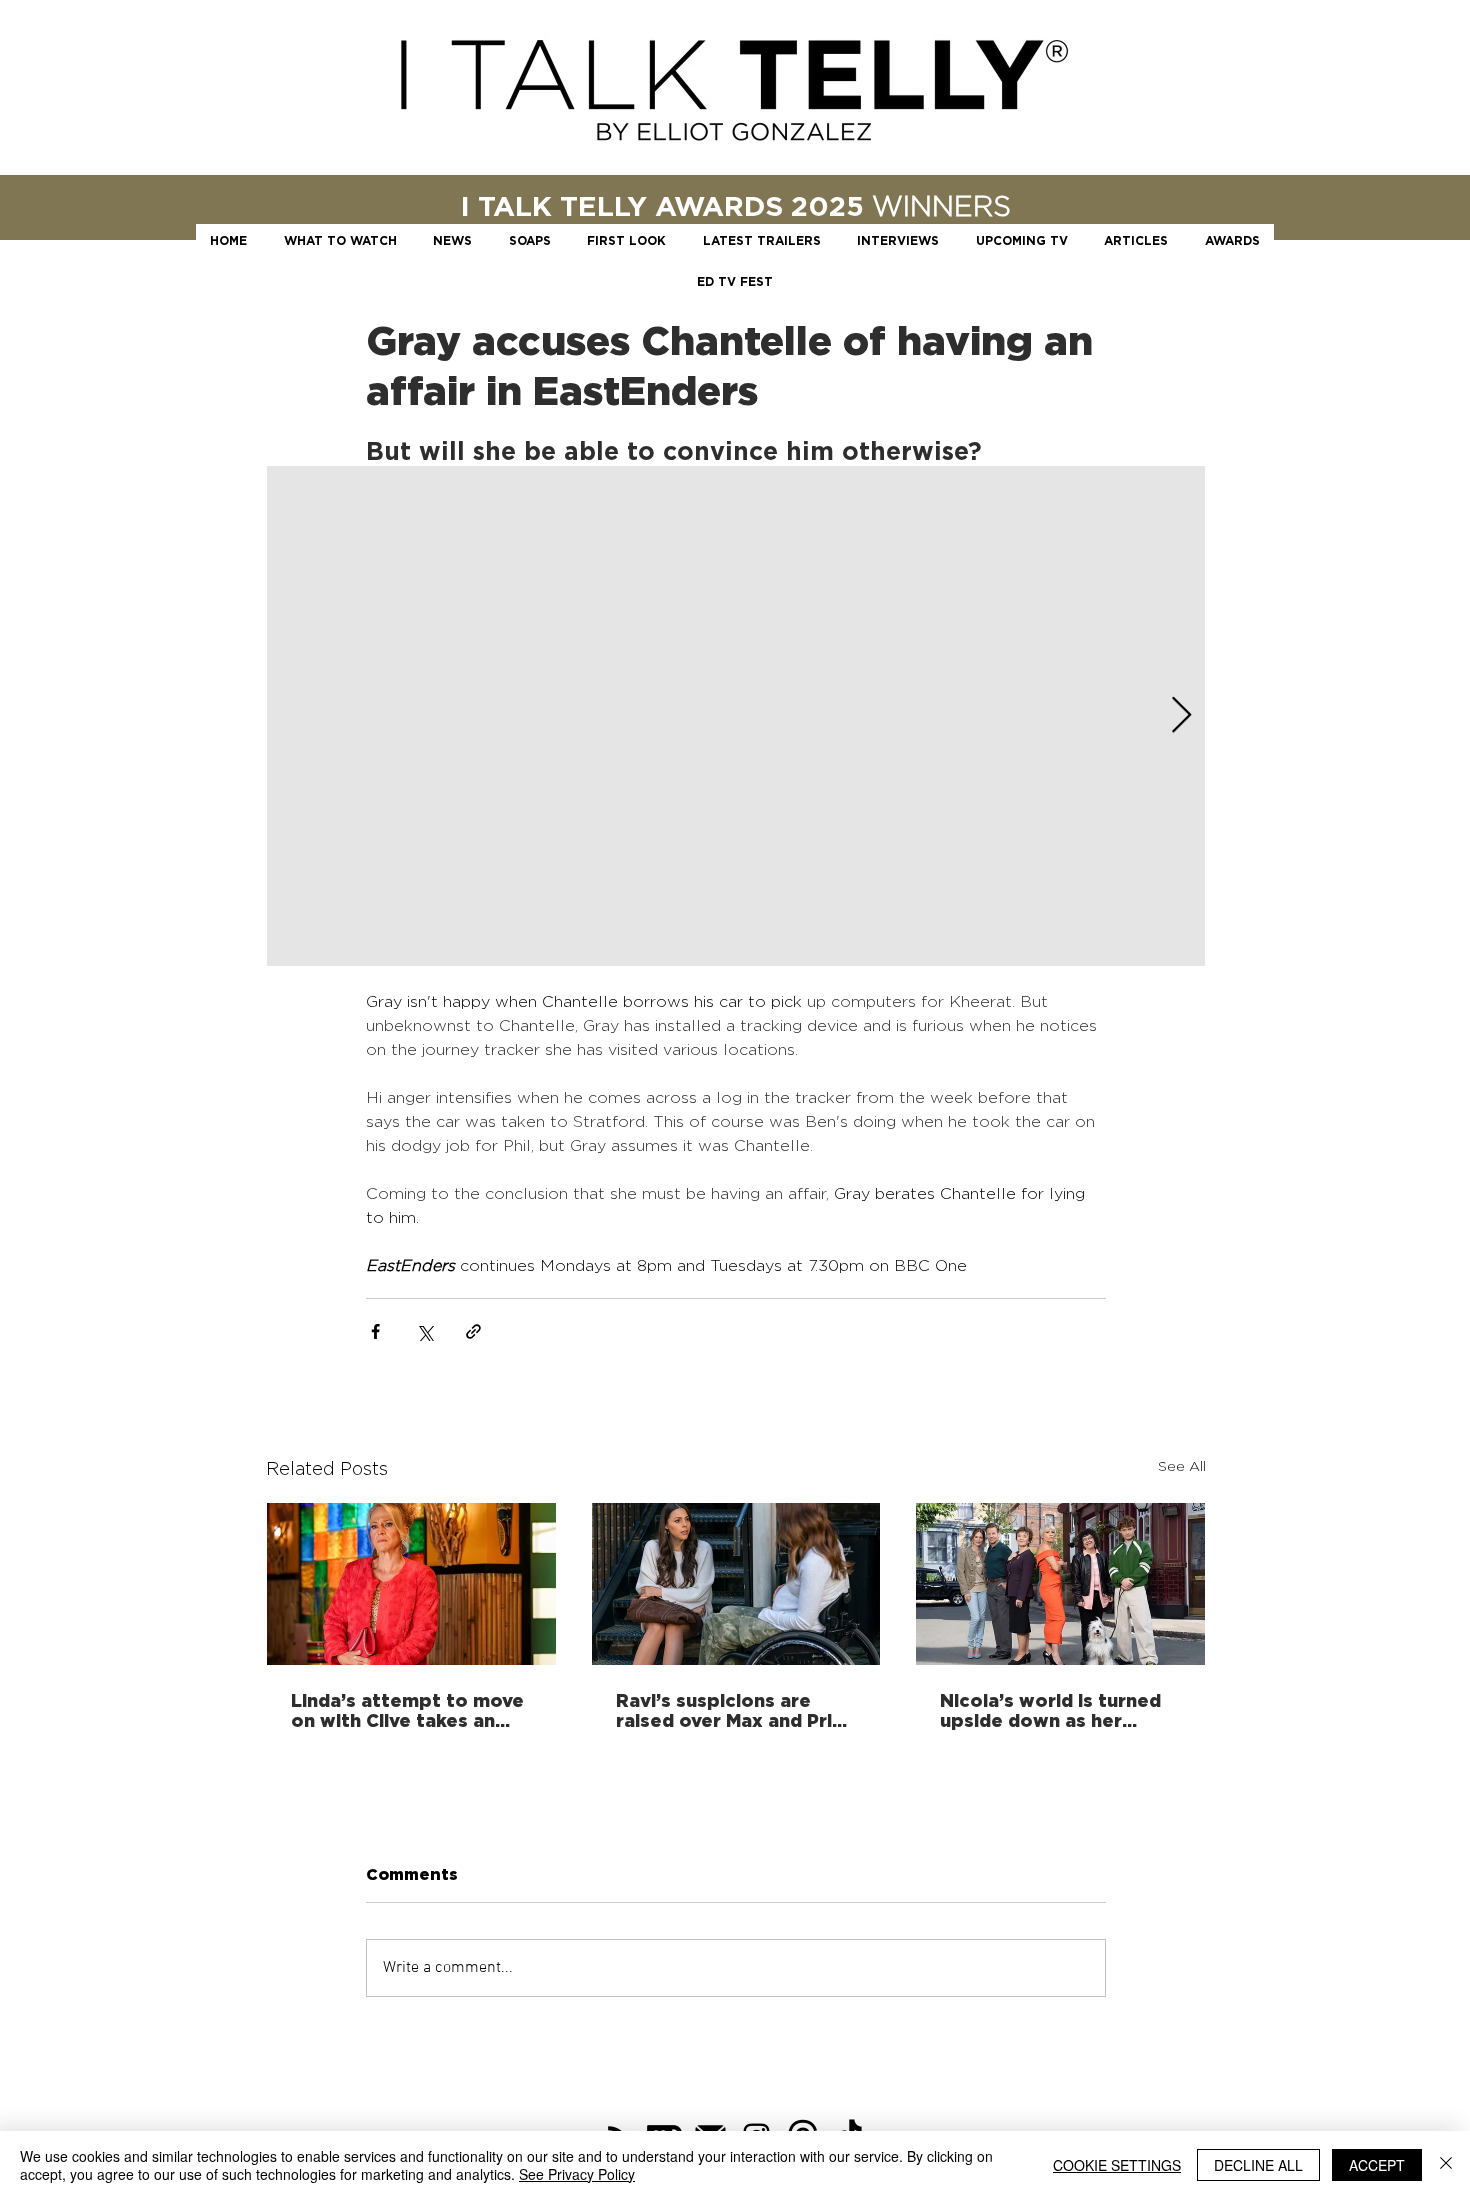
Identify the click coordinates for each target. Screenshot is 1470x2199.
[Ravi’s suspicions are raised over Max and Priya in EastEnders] (736, 1584)
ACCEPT (1377, 2165)
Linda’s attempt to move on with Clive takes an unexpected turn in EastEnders (407, 1710)
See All (1182, 1465)
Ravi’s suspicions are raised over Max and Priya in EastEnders (734, 1710)
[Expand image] (736, 716)
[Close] (1446, 2165)
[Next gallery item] (1181, 716)
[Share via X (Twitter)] (424, 1331)
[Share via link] (473, 1331)
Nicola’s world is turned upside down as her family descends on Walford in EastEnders (1050, 1710)
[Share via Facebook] (375, 1331)
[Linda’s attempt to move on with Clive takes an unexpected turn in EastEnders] (411, 1584)
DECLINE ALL (1258, 2165)
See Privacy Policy (577, 2174)
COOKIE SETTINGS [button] (1117, 2165)
